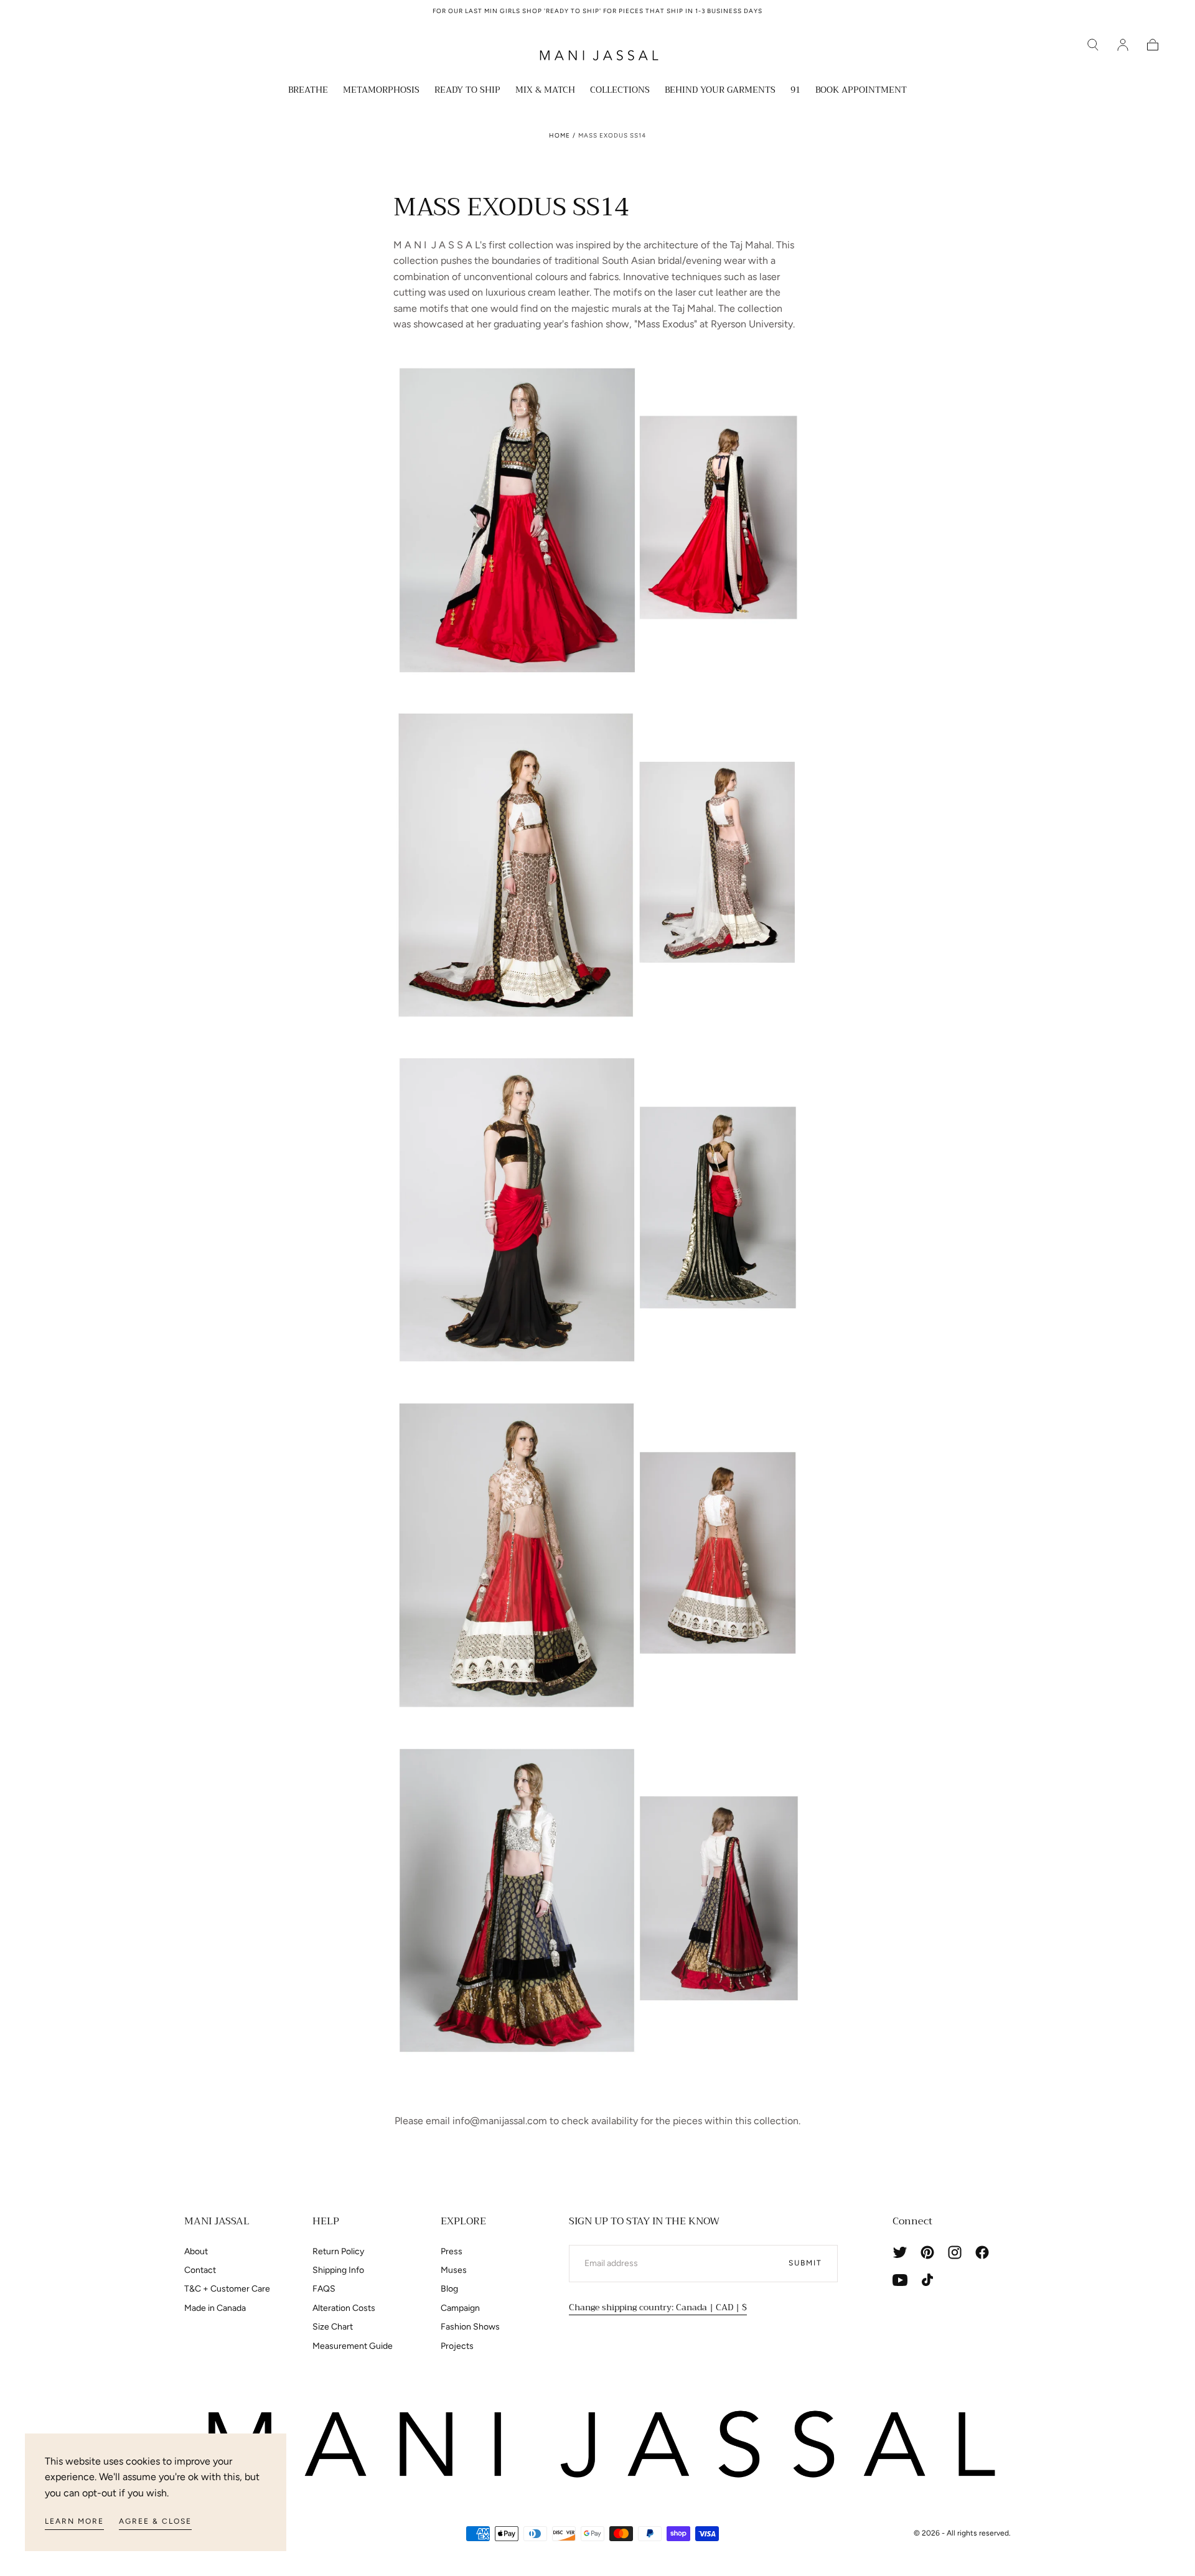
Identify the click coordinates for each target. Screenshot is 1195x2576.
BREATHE (308, 91)
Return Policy (338, 2251)
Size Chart (333, 2327)
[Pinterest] (927, 2252)
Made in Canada (215, 2308)
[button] (1093, 45)
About (196, 2251)
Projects (457, 2346)
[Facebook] (982, 2252)
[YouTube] (900, 2280)
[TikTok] (927, 2280)
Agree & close (155, 2521)
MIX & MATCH (545, 91)
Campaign (460, 2308)
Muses (454, 2270)
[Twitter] (900, 2252)
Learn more (74, 2521)
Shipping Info (338, 2270)
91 (795, 91)
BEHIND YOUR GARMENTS (720, 91)
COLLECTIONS (620, 91)
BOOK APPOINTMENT (861, 91)
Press (452, 2251)
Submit (805, 2263)
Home (560, 135)
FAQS (324, 2289)
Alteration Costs (344, 2308)
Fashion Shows (470, 2327)
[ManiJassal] (597, 2445)
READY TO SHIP (467, 91)
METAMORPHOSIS (381, 91)
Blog (449, 2289)
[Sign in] (1123, 45)
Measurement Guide (353, 2346)
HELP (326, 2221)
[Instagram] (955, 2252)
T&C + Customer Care (227, 2289)
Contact (200, 2270)
